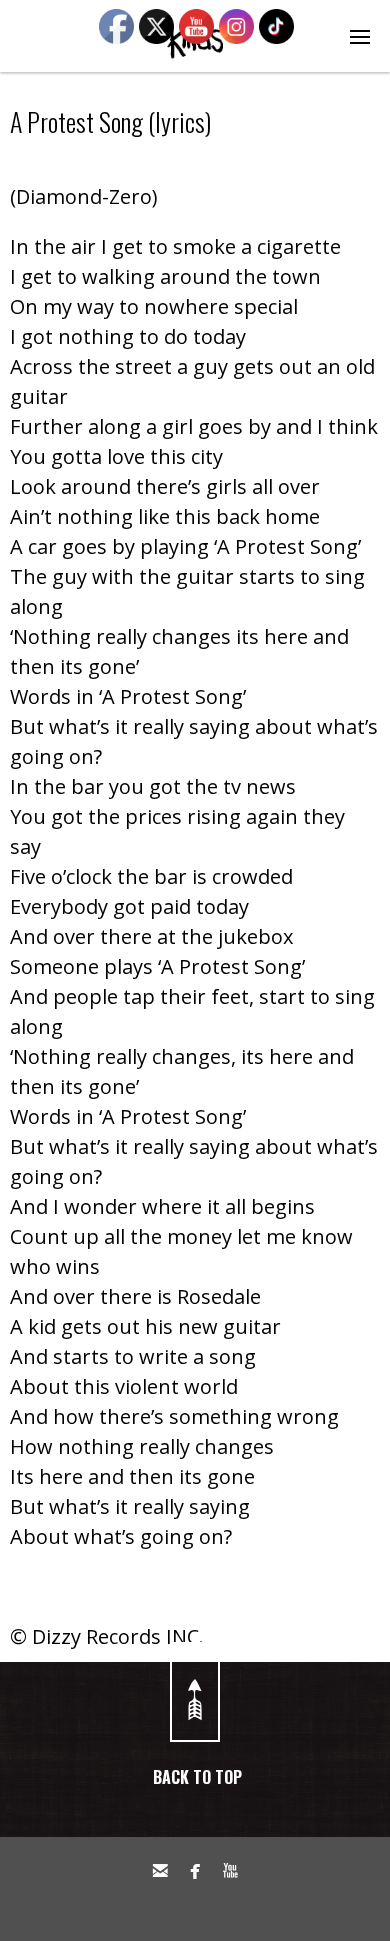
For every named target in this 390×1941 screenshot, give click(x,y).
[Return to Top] (195, 1692)
